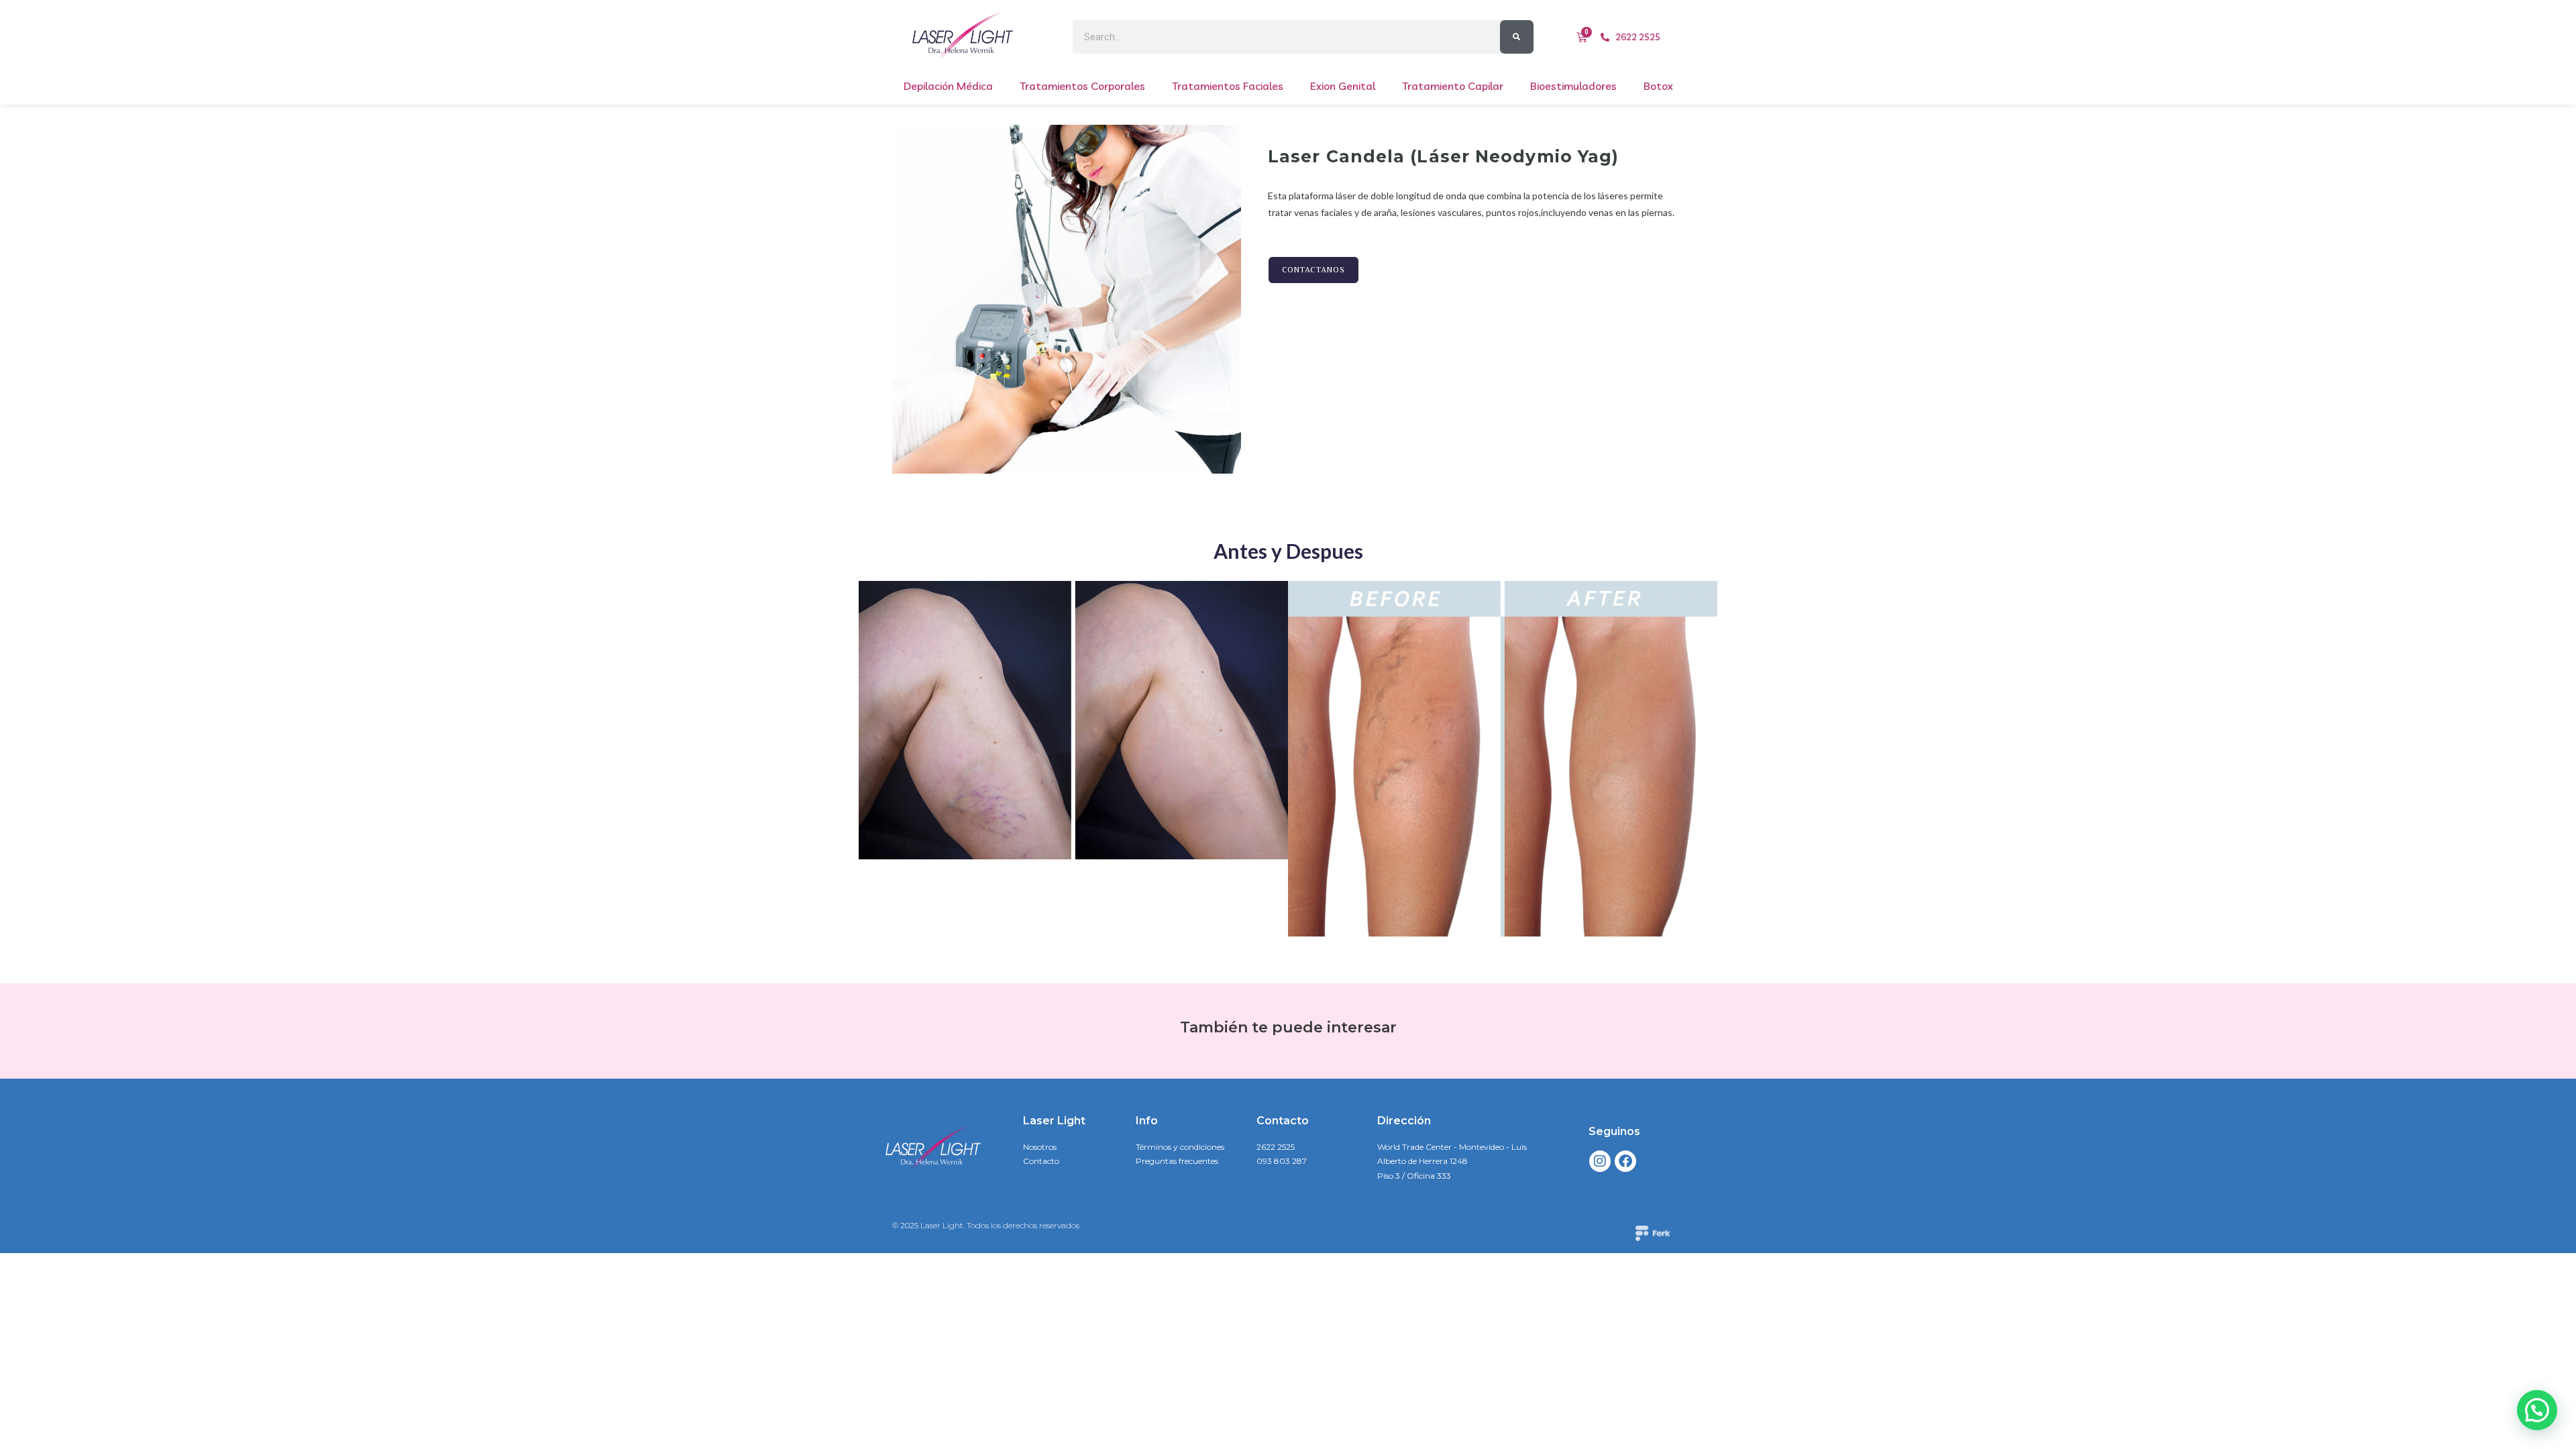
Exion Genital (1343, 86)
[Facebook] (1625, 1161)
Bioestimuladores (1573, 86)
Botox (1658, 86)
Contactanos (1313, 270)
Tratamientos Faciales (1228, 86)
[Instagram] (1600, 1161)
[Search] (1517, 37)
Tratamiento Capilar (1453, 86)
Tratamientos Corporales (1082, 86)
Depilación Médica (948, 86)
